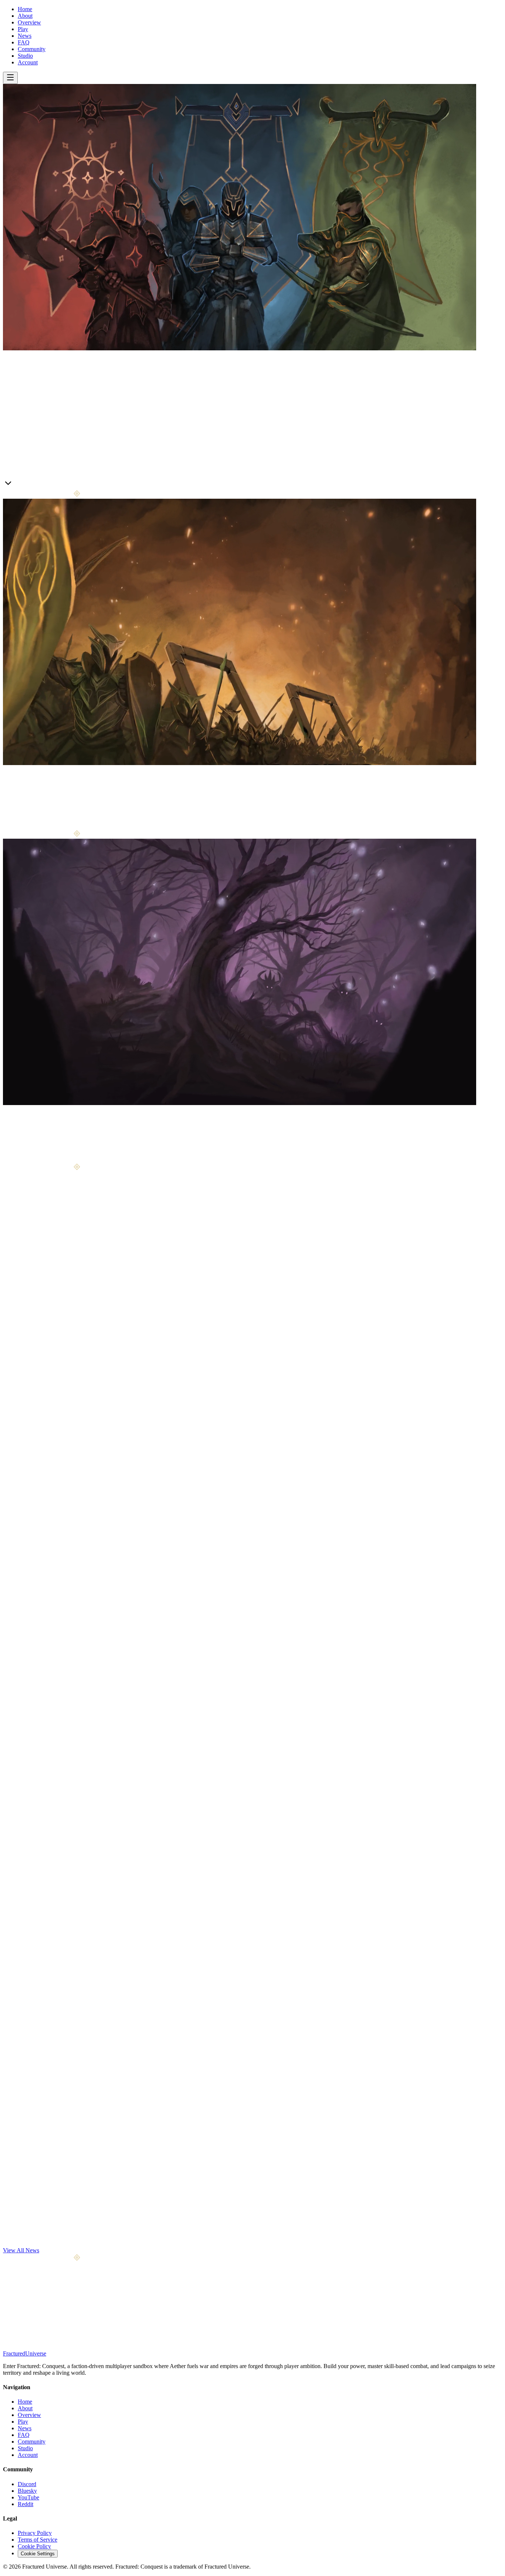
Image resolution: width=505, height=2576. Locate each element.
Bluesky (27, 2491)
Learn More (17, 485)
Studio (25, 56)
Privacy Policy (35, 2533)
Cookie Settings (38, 2554)
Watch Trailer (48, 485)
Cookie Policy (34, 2546)
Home (25, 9)
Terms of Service (38, 2540)
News (25, 36)
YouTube (28, 2497)
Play (23, 29)
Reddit (26, 2504)
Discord (27, 2484)
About (25, 16)
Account (28, 62)
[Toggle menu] (10, 78)
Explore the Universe (43, 1160)
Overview (29, 22)
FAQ (24, 42)
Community (32, 49)
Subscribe (85, 2319)
